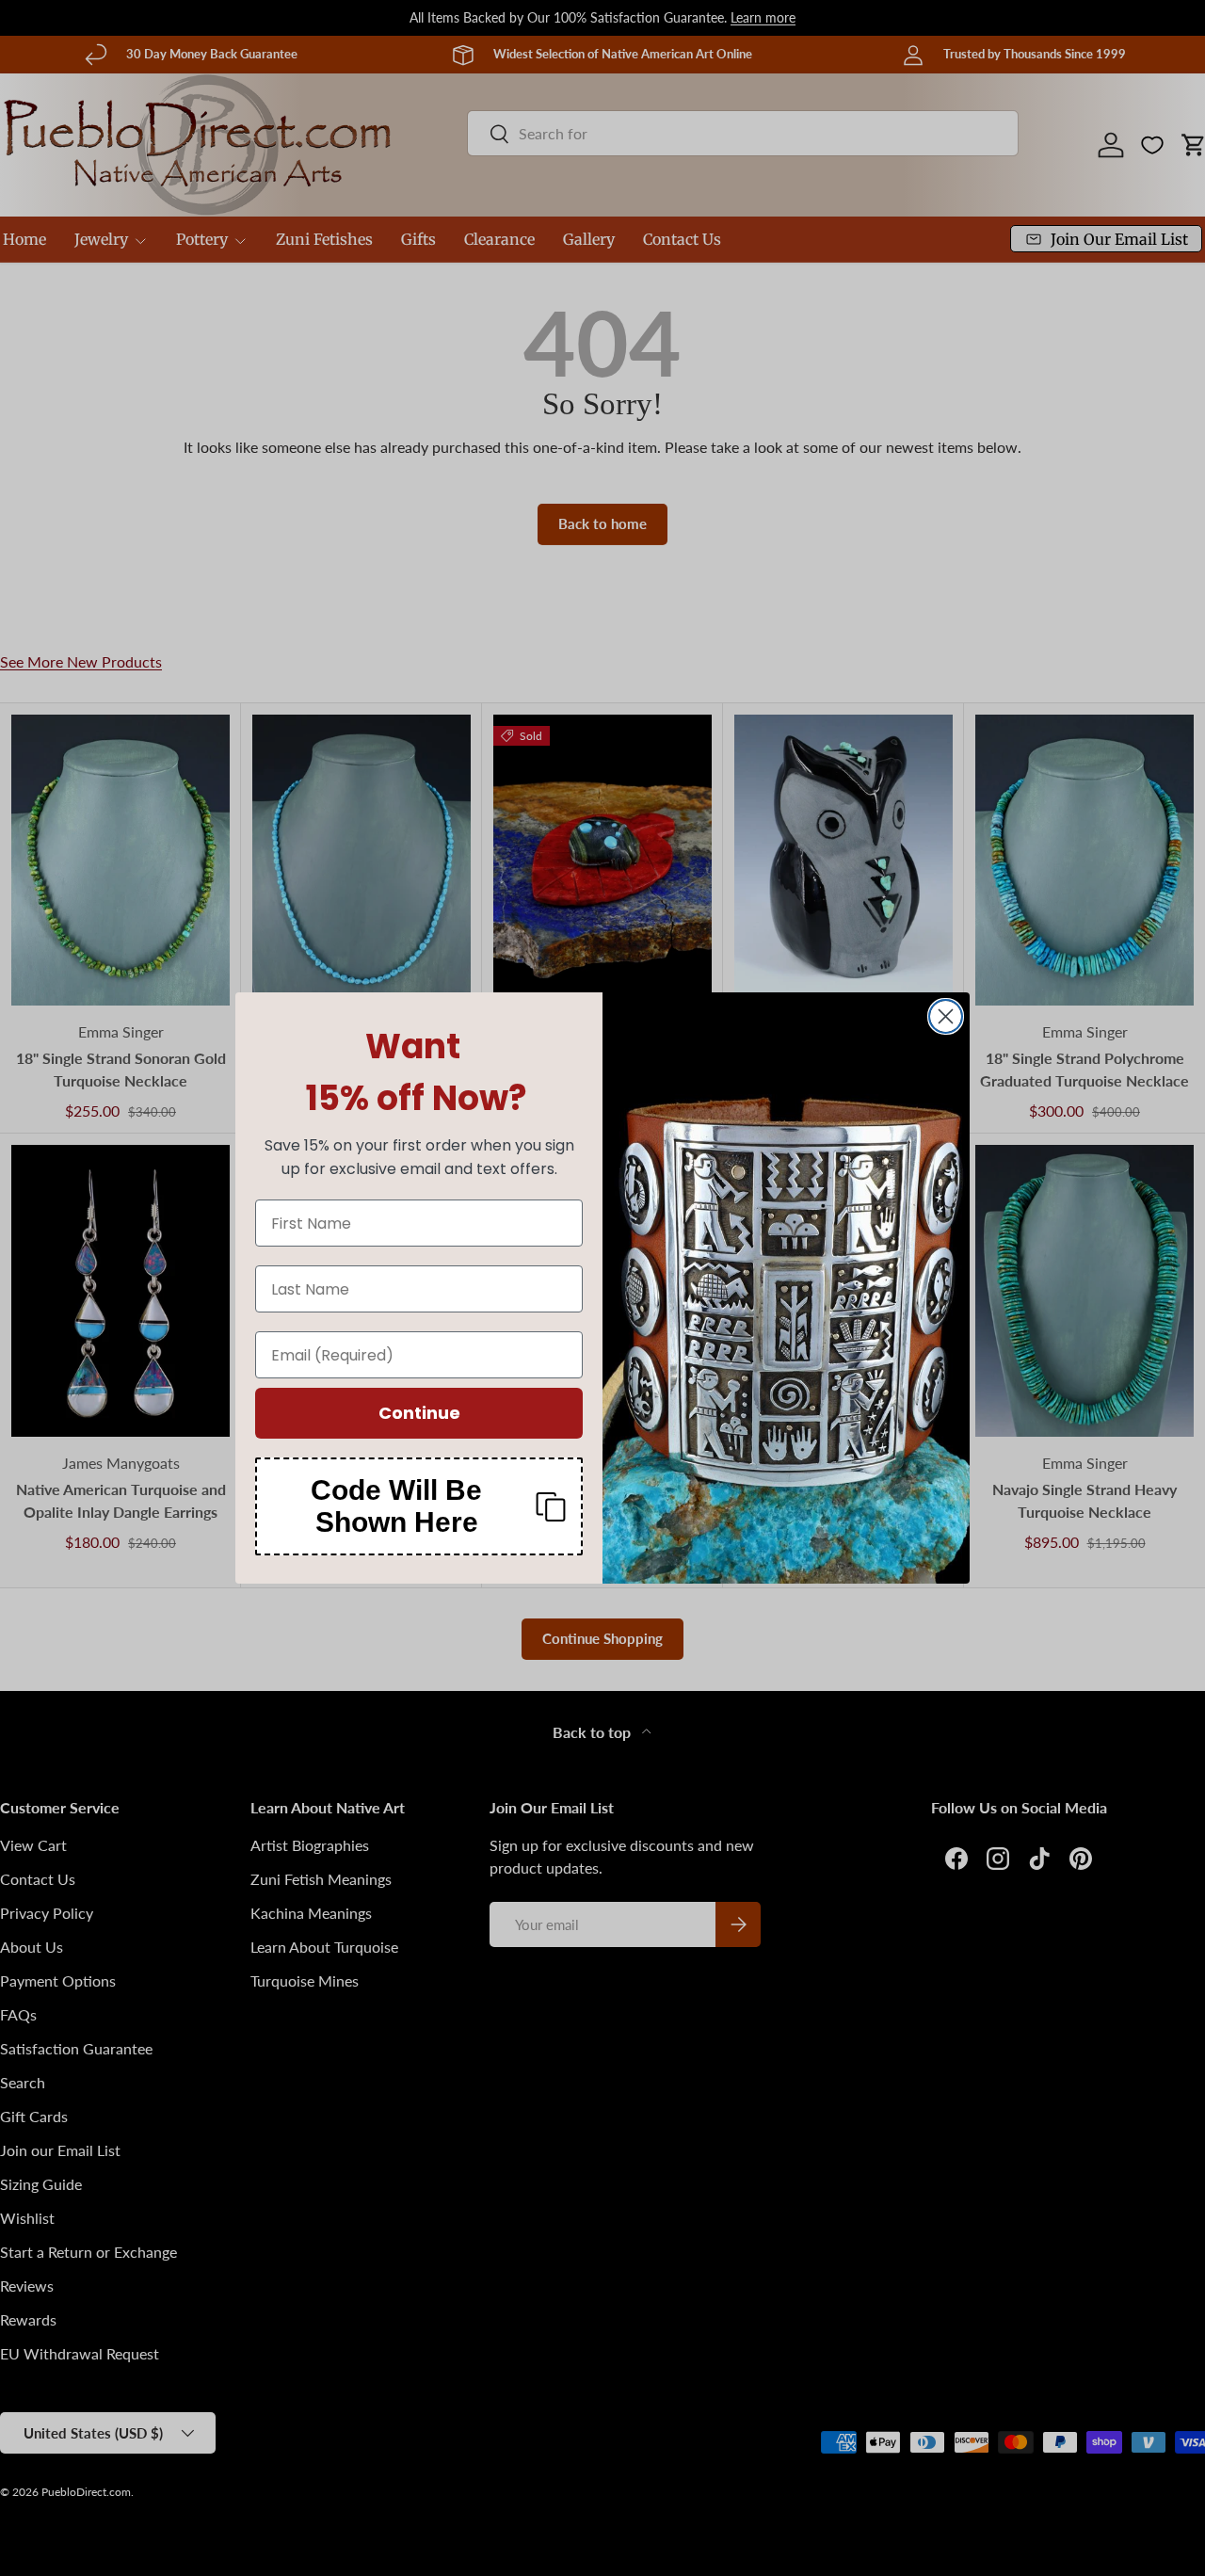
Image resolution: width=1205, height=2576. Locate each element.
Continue (419, 1413)
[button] (419, 1506)
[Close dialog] (946, 1016)
